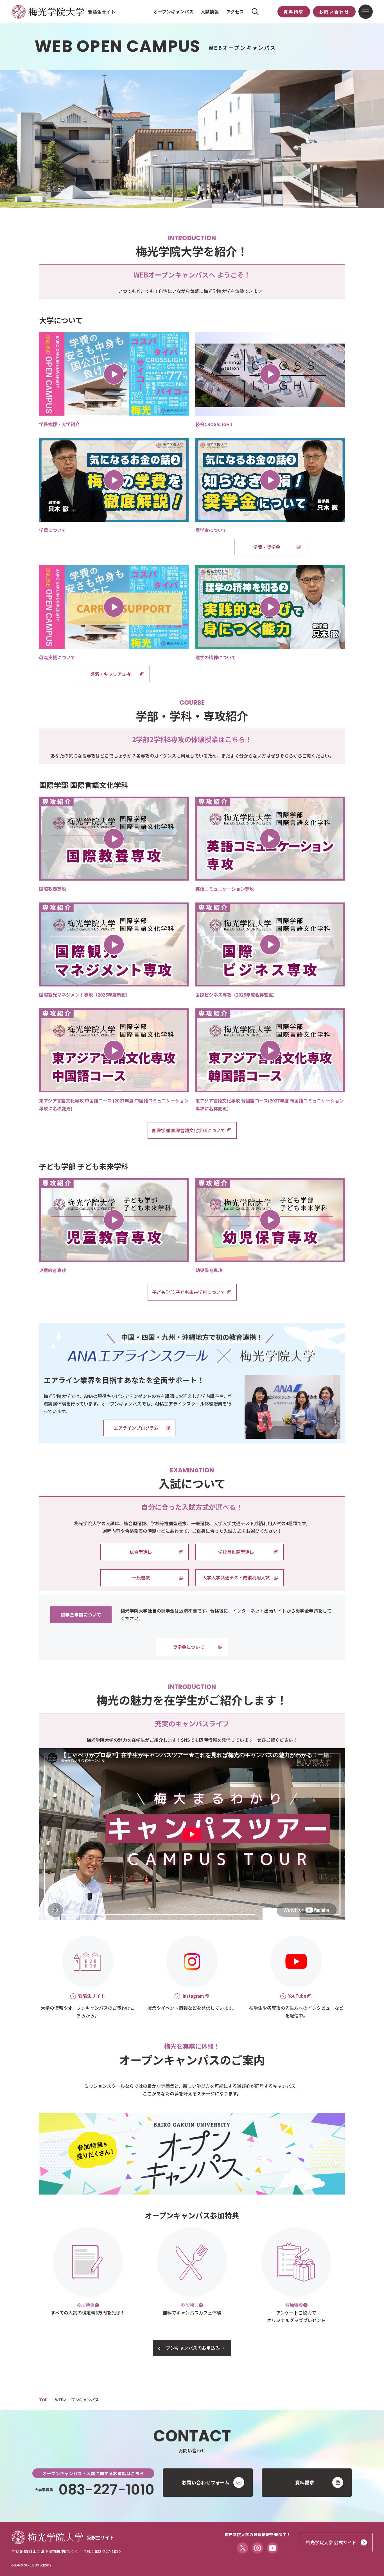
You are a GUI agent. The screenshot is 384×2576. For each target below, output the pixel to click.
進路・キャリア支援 (110, 674)
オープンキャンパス (173, 12)
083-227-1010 (106, 2490)
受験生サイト (92, 1996)
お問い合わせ (334, 12)
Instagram (193, 1996)
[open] (114, 374)
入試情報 (210, 12)
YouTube (297, 1996)
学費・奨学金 (267, 547)
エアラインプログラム (136, 1428)
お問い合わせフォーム (206, 2482)
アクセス (235, 12)
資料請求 (294, 12)
